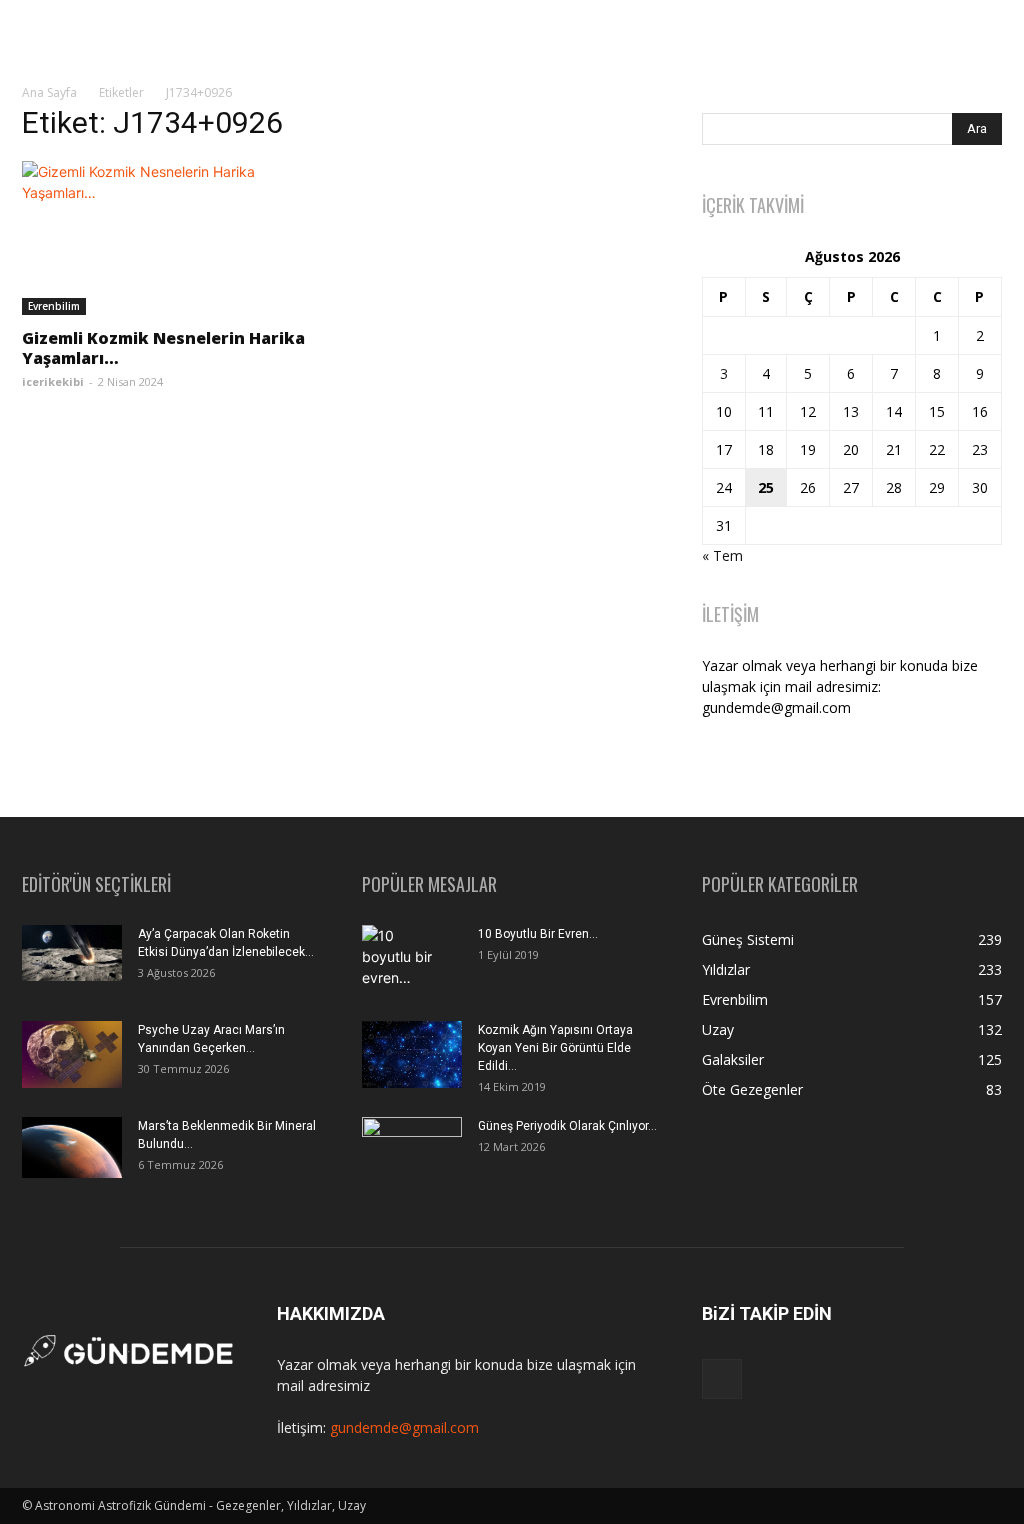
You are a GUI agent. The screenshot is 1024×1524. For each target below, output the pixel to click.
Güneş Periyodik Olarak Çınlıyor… (567, 1126)
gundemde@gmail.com (404, 1427)
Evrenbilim (54, 306)
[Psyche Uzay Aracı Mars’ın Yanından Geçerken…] (72, 1054)
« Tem (722, 555)
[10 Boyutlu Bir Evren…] (404, 960)
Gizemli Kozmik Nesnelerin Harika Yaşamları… (163, 348)
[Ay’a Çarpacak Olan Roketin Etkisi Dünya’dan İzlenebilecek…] (72, 953)
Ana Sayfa (49, 92)
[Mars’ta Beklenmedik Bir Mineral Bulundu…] (72, 1147)
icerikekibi (53, 381)
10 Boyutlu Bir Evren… (538, 934)
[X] (722, 1379)
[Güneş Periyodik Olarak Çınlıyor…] (412, 1150)
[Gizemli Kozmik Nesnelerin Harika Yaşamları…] (172, 238)
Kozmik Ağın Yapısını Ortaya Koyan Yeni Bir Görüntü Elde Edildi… (555, 1048)
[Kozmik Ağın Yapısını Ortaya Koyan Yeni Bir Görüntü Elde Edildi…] (412, 1054)
